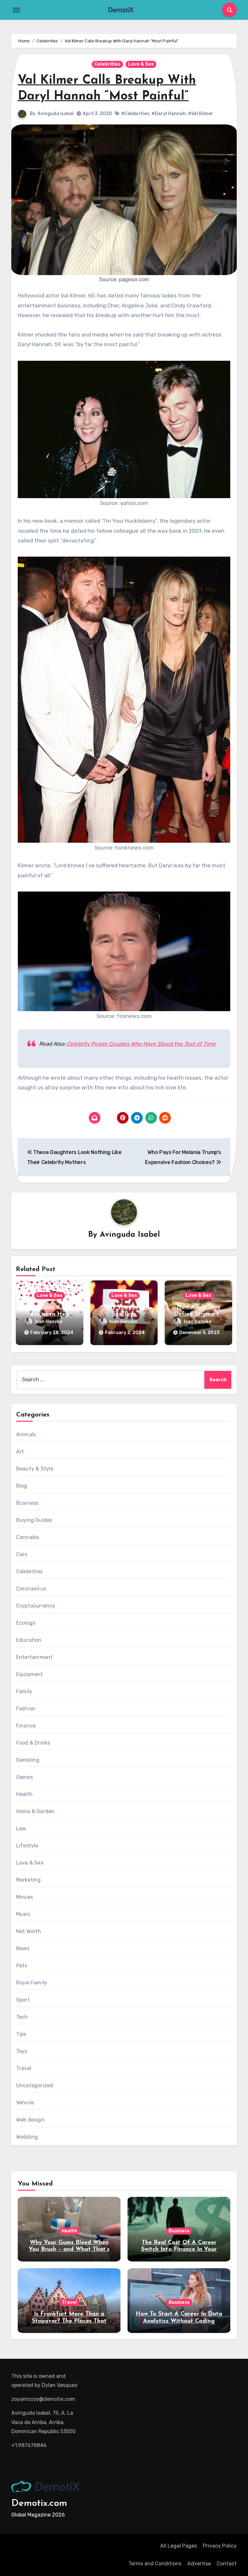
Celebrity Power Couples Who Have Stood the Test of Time (141, 1044)
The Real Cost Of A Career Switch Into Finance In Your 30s (179, 2250)
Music (23, 1914)
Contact (227, 2564)
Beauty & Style (35, 1469)
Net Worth (29, 1931)
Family (24, 1691)
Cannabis (28, 1537)
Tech (22, 2017)
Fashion (26, 1709)
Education (29, 1640)
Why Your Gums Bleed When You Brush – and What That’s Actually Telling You (69, 2250)
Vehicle (25, 2103)
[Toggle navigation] (16, 10)
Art (20, 1452)
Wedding (27, 2137)
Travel (24, 2068)
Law (21, 1828)
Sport (23, 2000)
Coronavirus (31, 1589)
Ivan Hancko (49, 1322)
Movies (25, 1897)
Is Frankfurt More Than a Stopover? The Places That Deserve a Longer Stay (69, 2321)
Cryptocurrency (36, 1606)
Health (24, 1794)
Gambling (28, 1760)
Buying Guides (34, 1520)
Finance (26, 1726)
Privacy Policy (220, 2546)
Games (25, 1777)
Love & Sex (141, 64)
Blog (22, 1486)
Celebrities (107, 64)
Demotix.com (39, 2503)
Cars (22, 1554)
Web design (30, 2120)
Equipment (30, 1674)
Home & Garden (36, 1811)
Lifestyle (27, 1846)
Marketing (29, 1880)
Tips (21, 2034)
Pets (22, 1966)
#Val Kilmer (201, 114)
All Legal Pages (179, 2546)
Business (27, 1503)
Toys (22, 2051)
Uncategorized (35, 2085)
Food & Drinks (33, 1743)
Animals (26, 1434)
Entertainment (35, 1657)
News (23, 1948)
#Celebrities (135, 114)
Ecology (26, 1623)
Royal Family (32, 1983)
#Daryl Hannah (169, 114)
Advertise (199, 2564)
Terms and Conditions (155, 2564)
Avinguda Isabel (56, 114)
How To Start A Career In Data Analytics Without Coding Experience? (179, 2321)
